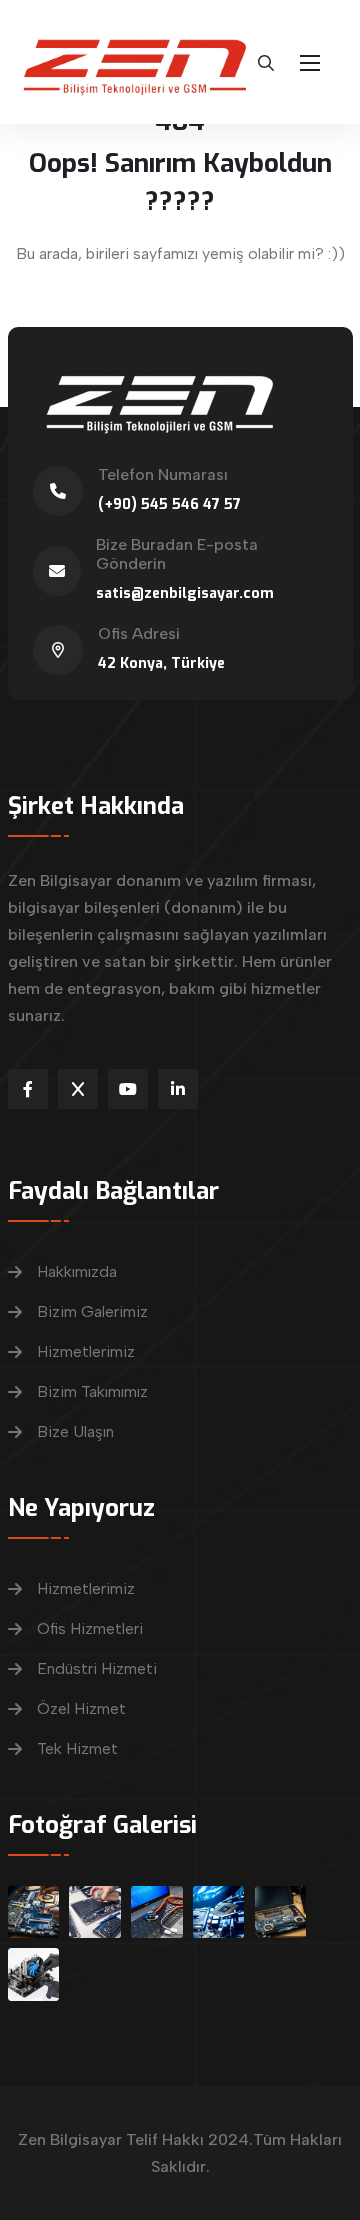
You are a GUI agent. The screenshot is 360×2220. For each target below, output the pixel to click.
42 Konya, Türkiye (161, 663)
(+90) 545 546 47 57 (169, 504)
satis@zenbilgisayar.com (185, 593)
